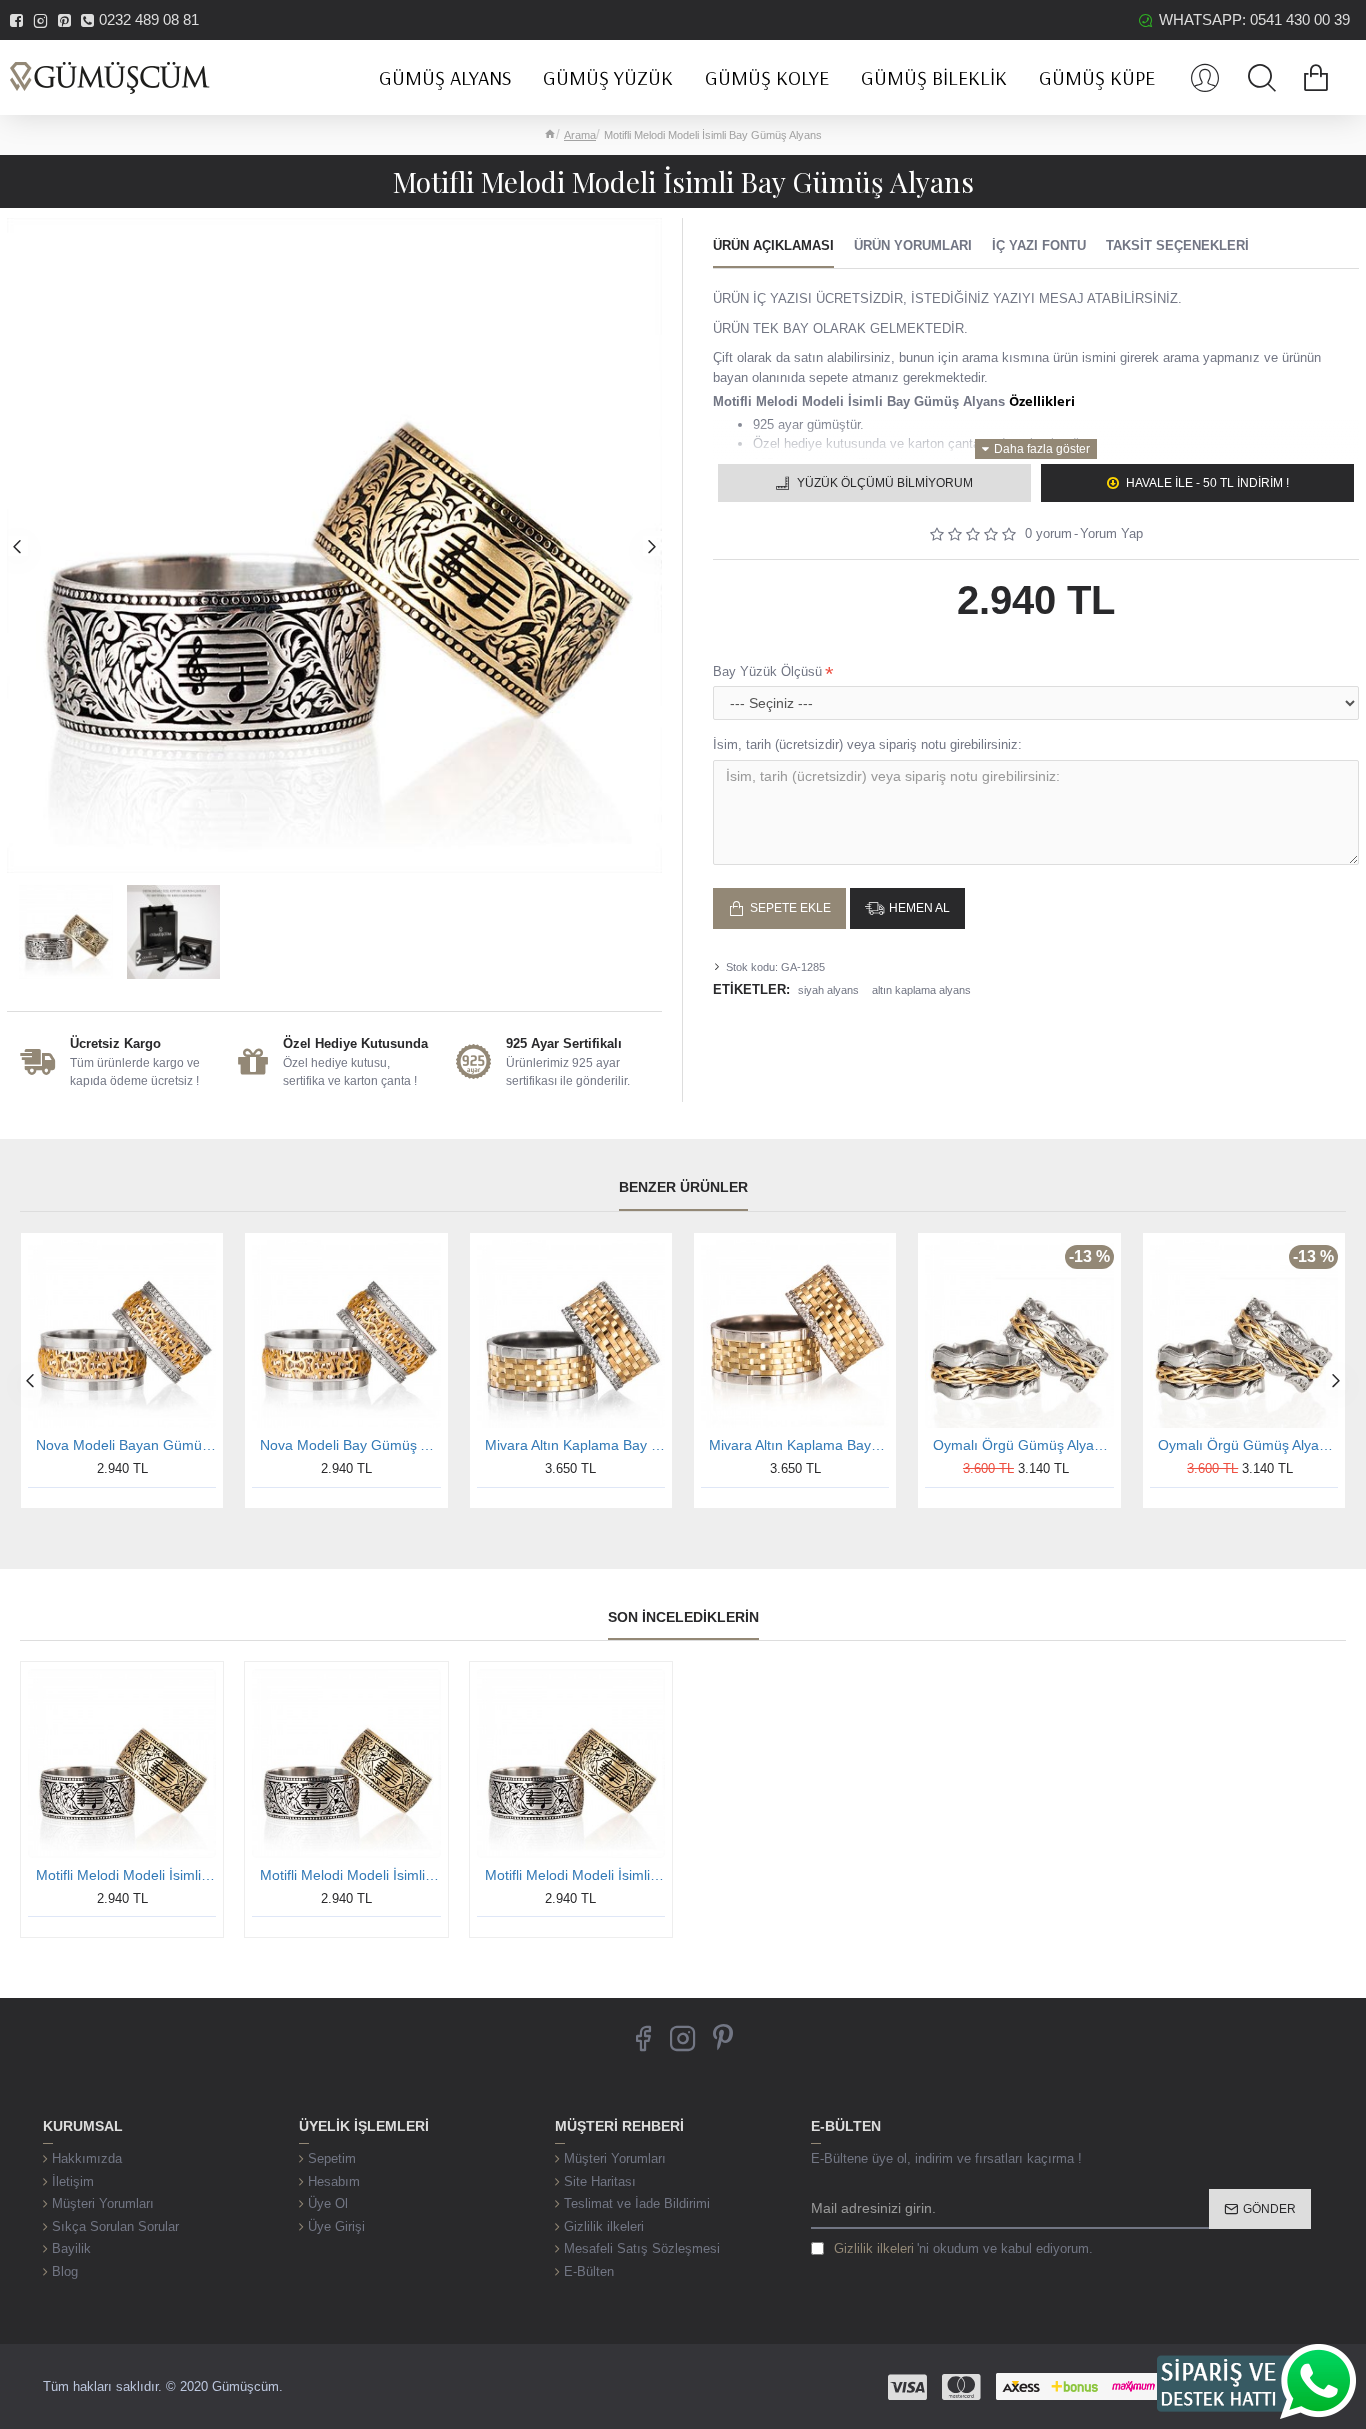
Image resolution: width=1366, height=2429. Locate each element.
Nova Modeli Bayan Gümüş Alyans (126, 1445)
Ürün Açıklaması (773, 245)
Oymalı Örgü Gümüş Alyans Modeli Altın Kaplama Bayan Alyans (1248, 1445)
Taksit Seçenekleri (1177, 245)
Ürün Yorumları (913, 245)
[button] (17, 546)
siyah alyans (828, 990)
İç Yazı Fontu (1039, 245)
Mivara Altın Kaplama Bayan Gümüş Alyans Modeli (799, 1445)
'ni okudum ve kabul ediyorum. (963, 2248)
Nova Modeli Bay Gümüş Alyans (350, 1445)
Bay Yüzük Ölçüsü (767, 671)
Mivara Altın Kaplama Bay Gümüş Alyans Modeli (575, 1445)
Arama (580, 135)
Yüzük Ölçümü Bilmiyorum (885, 483)
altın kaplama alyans (921, 990)
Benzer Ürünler (683, 1187)
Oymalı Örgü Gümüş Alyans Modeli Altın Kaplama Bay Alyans (1023, 1445)
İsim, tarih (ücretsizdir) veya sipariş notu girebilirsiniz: (867, 744)
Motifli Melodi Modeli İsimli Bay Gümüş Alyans (126, 1875)
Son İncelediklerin (683, 1617)
